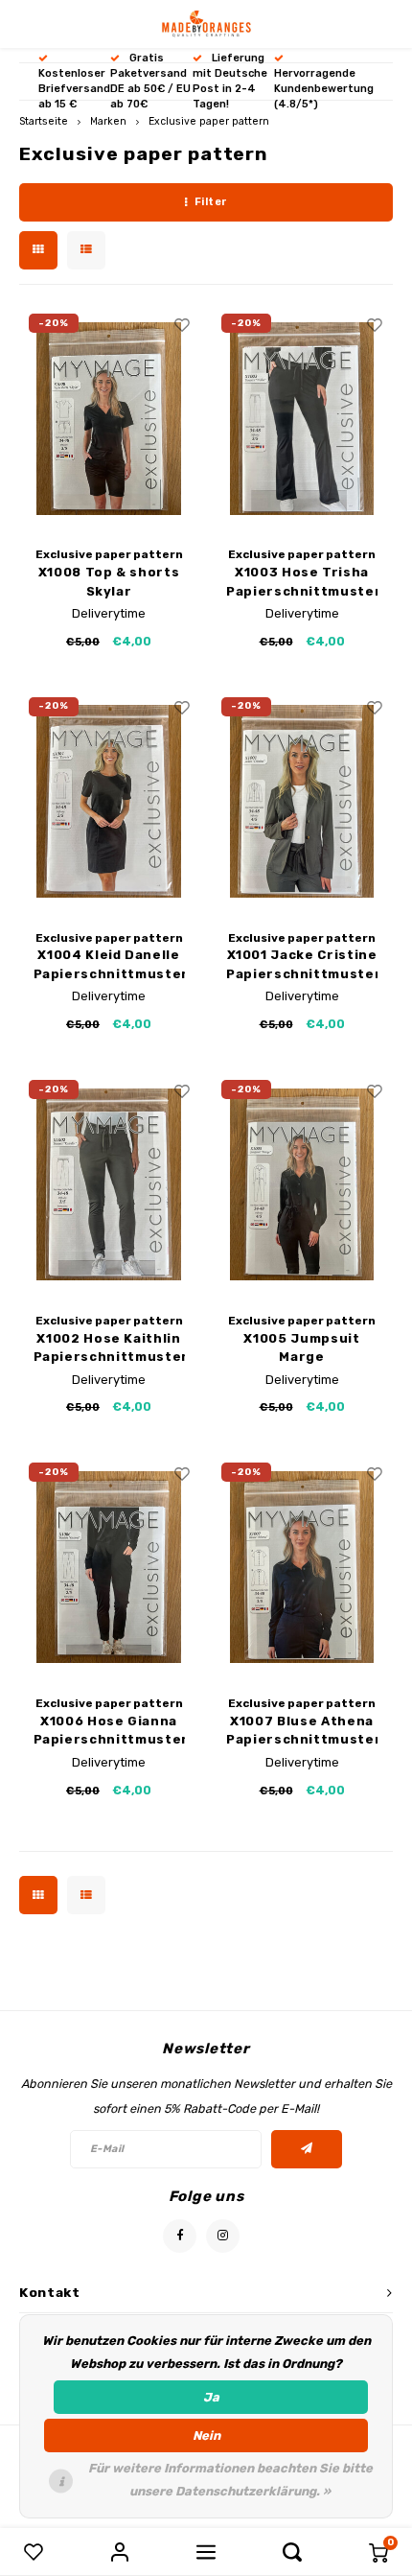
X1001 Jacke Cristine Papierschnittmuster (302, 964)
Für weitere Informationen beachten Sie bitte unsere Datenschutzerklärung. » (230, 2480)
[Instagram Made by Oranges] (223, 2236)
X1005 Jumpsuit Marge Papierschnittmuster (302, 1349)
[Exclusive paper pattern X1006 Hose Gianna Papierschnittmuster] (109, 1567)
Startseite (44, 121)
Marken (108, 121)
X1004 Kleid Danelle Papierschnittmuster (109, 964)
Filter (211, 202)
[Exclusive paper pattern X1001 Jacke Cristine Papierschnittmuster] (302, 802)
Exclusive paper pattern (209, 121)
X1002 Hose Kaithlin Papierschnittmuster (109, 1348)
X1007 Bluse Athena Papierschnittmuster (302, 1731)
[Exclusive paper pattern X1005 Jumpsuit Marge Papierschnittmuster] (302, 1184)
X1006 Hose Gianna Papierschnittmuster (109, 1731)
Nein (206, 2435)
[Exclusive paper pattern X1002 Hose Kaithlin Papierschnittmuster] (109, 1184)
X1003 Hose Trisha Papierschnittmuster (302, 582)
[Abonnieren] (307, 2149)
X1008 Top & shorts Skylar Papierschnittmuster (109, 583)
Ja (211, 2397)
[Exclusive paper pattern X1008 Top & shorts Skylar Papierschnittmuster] (109, 418)
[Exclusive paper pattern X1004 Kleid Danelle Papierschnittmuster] (109, 802)
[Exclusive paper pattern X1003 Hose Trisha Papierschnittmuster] (302, 418)
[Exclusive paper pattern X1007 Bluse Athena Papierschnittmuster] (302, 1567)
